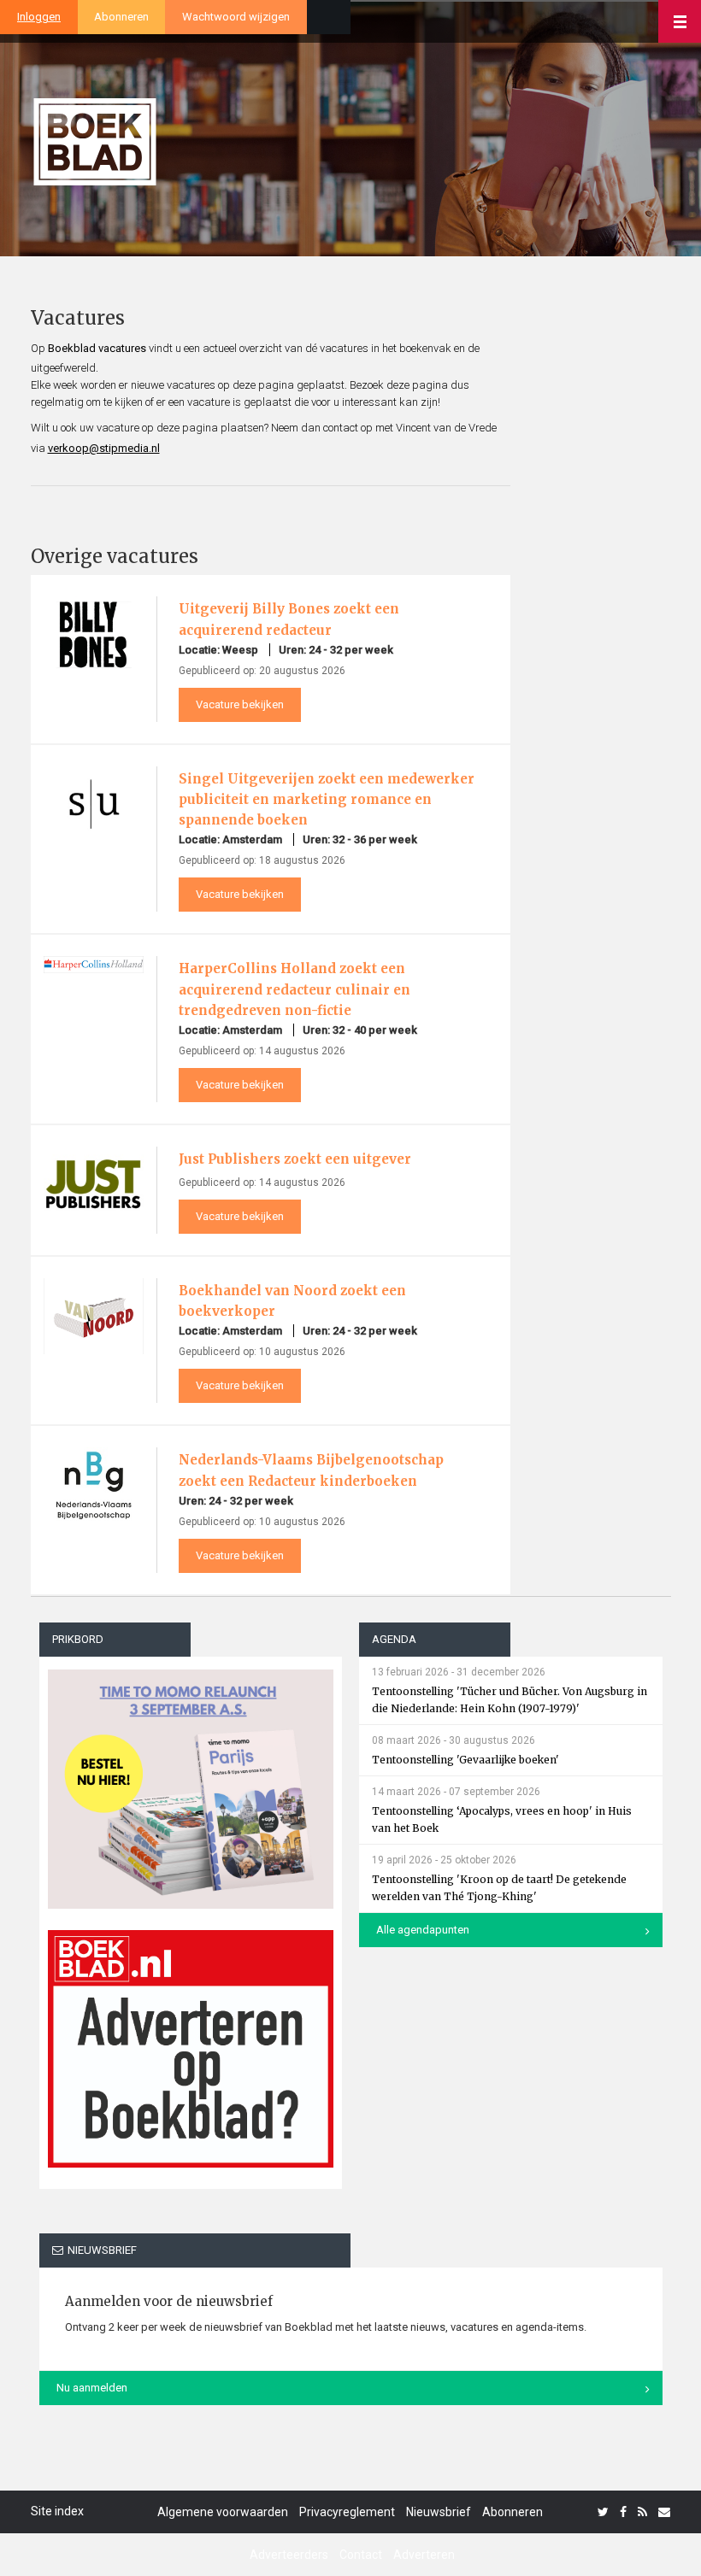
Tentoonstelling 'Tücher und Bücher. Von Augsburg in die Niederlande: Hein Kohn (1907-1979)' (510, 1700)
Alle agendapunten (423, 1930)
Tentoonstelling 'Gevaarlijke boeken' (465, 1760)
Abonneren (121, 17)
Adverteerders (289, 2555)
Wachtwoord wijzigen (236, 17)
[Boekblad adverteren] (191, 2049)
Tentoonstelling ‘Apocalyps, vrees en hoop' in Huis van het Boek (502, 1819)
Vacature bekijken (240, 704)
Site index (57, 2511)
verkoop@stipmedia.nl (104, 448)
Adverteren (424, 2555)
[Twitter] (603, 2512)
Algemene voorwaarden (223, 2512)
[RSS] (642, 2512)
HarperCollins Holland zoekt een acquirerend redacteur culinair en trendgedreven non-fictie (295, 989)
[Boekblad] (95, 135)
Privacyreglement (347, 2512)
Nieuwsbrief (439, 2512)
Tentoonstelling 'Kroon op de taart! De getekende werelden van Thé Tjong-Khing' (499, 1888)
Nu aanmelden (92, 2388)
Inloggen (39, 17)
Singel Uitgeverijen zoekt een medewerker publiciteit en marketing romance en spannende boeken (327, 799)
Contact (361, 2555)
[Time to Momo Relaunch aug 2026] (191, 1783)
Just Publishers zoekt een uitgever (295, 1159)
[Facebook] (623, 2512)
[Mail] (664, 2512)
